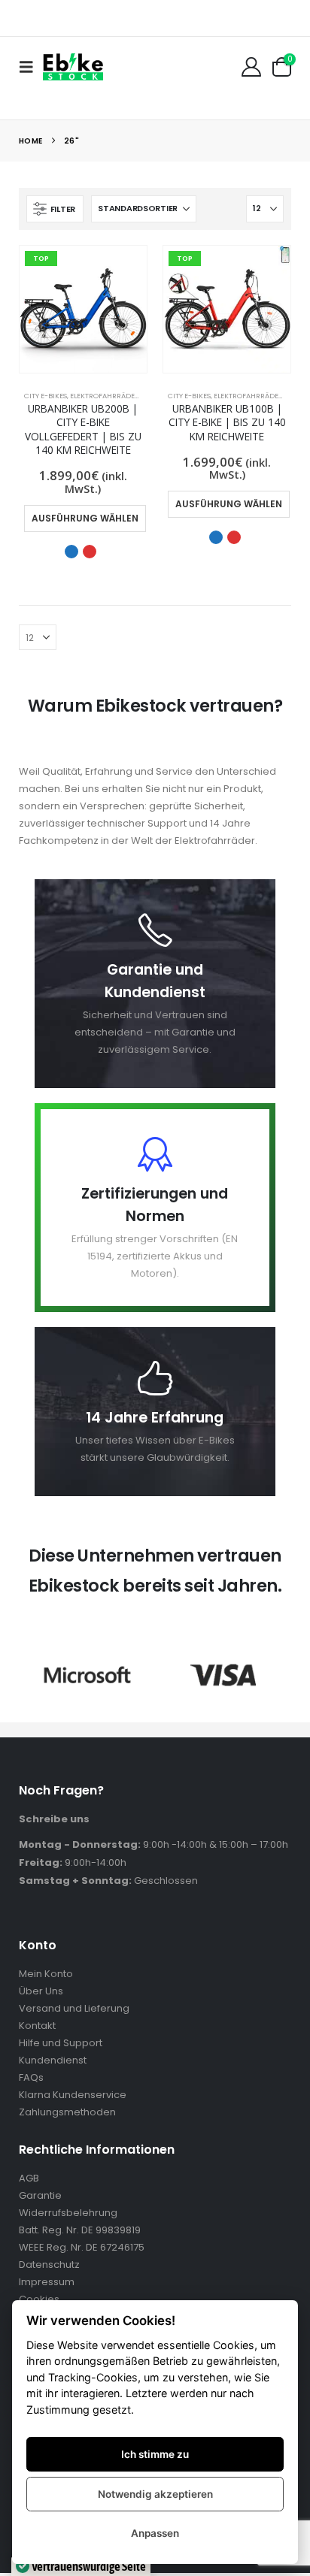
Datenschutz (49, 2265)
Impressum (47, 2282)
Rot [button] (90, 552)
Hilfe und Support (61, 2043)
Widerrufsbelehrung (68, 2213)
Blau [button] (71, 552)
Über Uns (41, 1991)
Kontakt (37, 2026)
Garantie (40, 2195)
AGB (29, 2178)
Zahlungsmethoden (67, 2112)
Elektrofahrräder (105, 396)
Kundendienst (53, 2060)
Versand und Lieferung (74, 2008)
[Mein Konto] (251, 67)
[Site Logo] (73, 67)
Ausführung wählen (85, 518)
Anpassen (155, 2533)
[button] (31, 67)
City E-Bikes (46, 396)
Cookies (39, 2299)
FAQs (31, 2077)
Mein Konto (46, 1974)
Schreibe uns (54, 1819)
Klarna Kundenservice (73, 2095)
